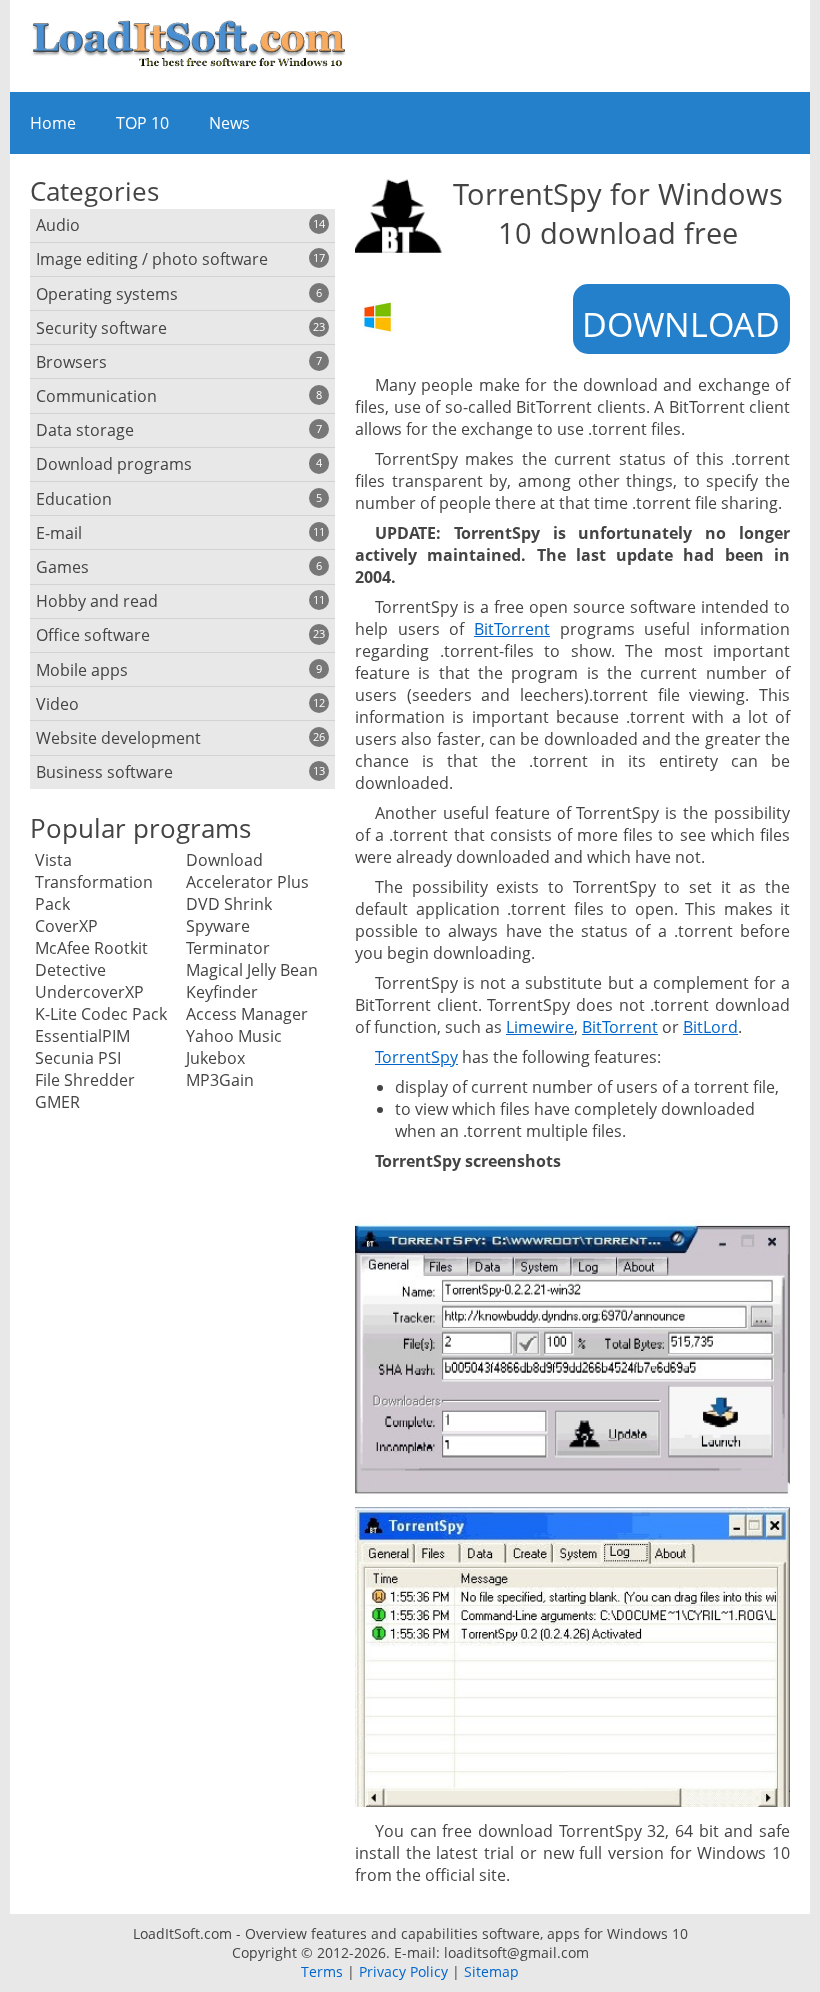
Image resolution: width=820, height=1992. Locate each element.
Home (53, 123)
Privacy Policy (403, 1971)
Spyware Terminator (228, 937)
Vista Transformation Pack (94, 882)
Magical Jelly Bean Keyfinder (252, 981)
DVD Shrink (229, 904)
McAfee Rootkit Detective (91, 959)
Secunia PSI (78, 1058)
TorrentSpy (416, 1057)
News (229, 123)
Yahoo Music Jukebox (234, 1047)
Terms (322, 1971)
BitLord (710, 1027)
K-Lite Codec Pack (101, 1014)
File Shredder (85, 1080)
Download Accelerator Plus (247, 871)
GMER (57, 1102)
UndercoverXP (89, 992)
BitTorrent (512, 629)
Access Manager (247, 1014)
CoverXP (66, 926)
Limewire (540, 1027)
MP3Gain (220, 1080)
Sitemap (491, 1971)
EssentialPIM (82, 1036)
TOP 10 (142, 123)
